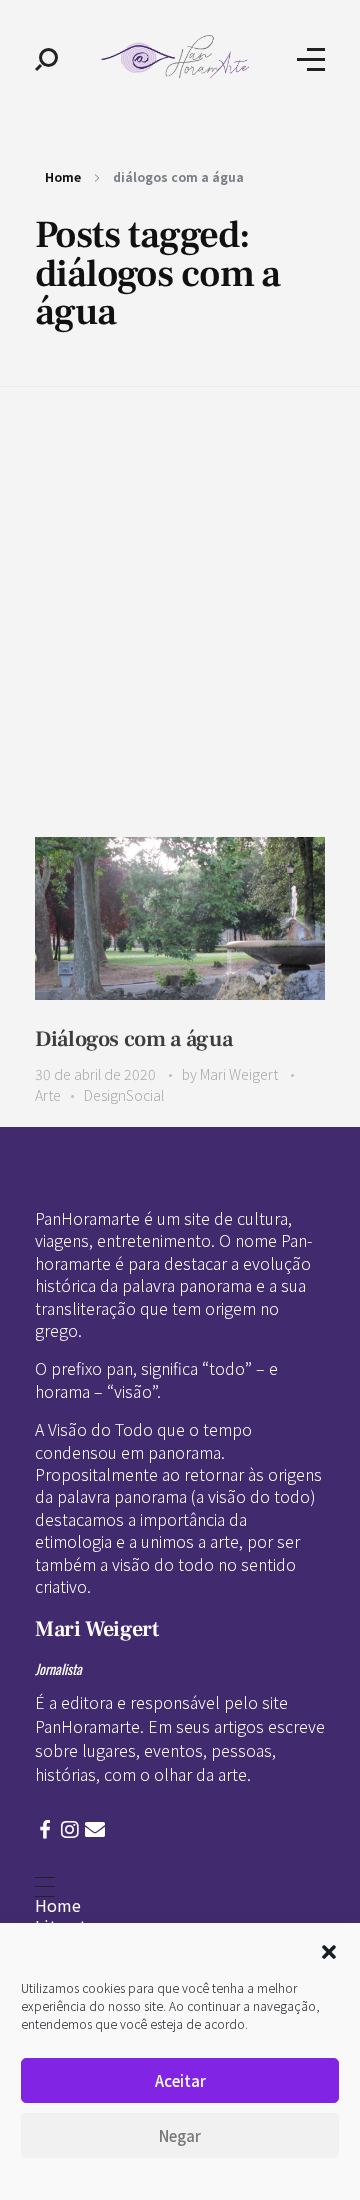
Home (63, 176)
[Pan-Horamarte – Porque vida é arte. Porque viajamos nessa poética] (178, 56)
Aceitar (180, 2080)
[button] (329, 1949)
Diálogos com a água (133, 1039)
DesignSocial (124, 1095)
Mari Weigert (240, 1074)
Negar (180, 2135)
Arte (48, 1095)
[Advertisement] (180, 577)
